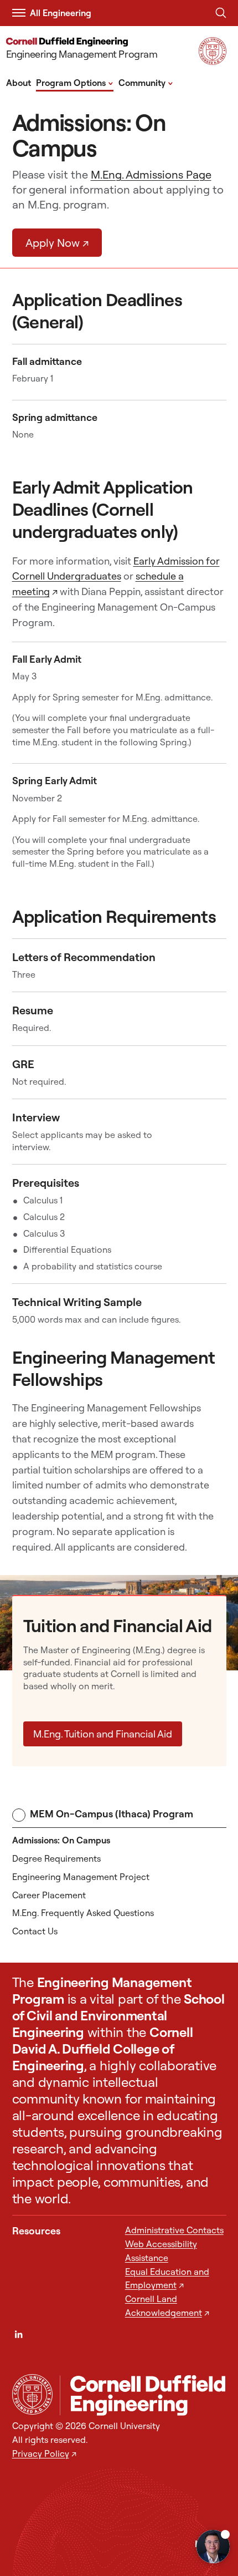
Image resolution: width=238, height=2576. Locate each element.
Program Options (75, 82)
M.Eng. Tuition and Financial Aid (103, 1734)
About (19, 83)
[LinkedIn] (19, 2334)
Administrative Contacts (174, 2230)
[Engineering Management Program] (143, 2395)
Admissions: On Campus (61, 1840)
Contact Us (35, 1931)
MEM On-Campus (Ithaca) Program (112, 1814)
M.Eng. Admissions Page (151, 174)
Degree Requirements (56, 1858)
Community (146, 82)
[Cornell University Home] (32, 2394)
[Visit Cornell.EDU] (213, 61)
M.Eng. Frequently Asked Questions (83, 1913)
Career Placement (49, 1895)
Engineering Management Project (81, 1877)
